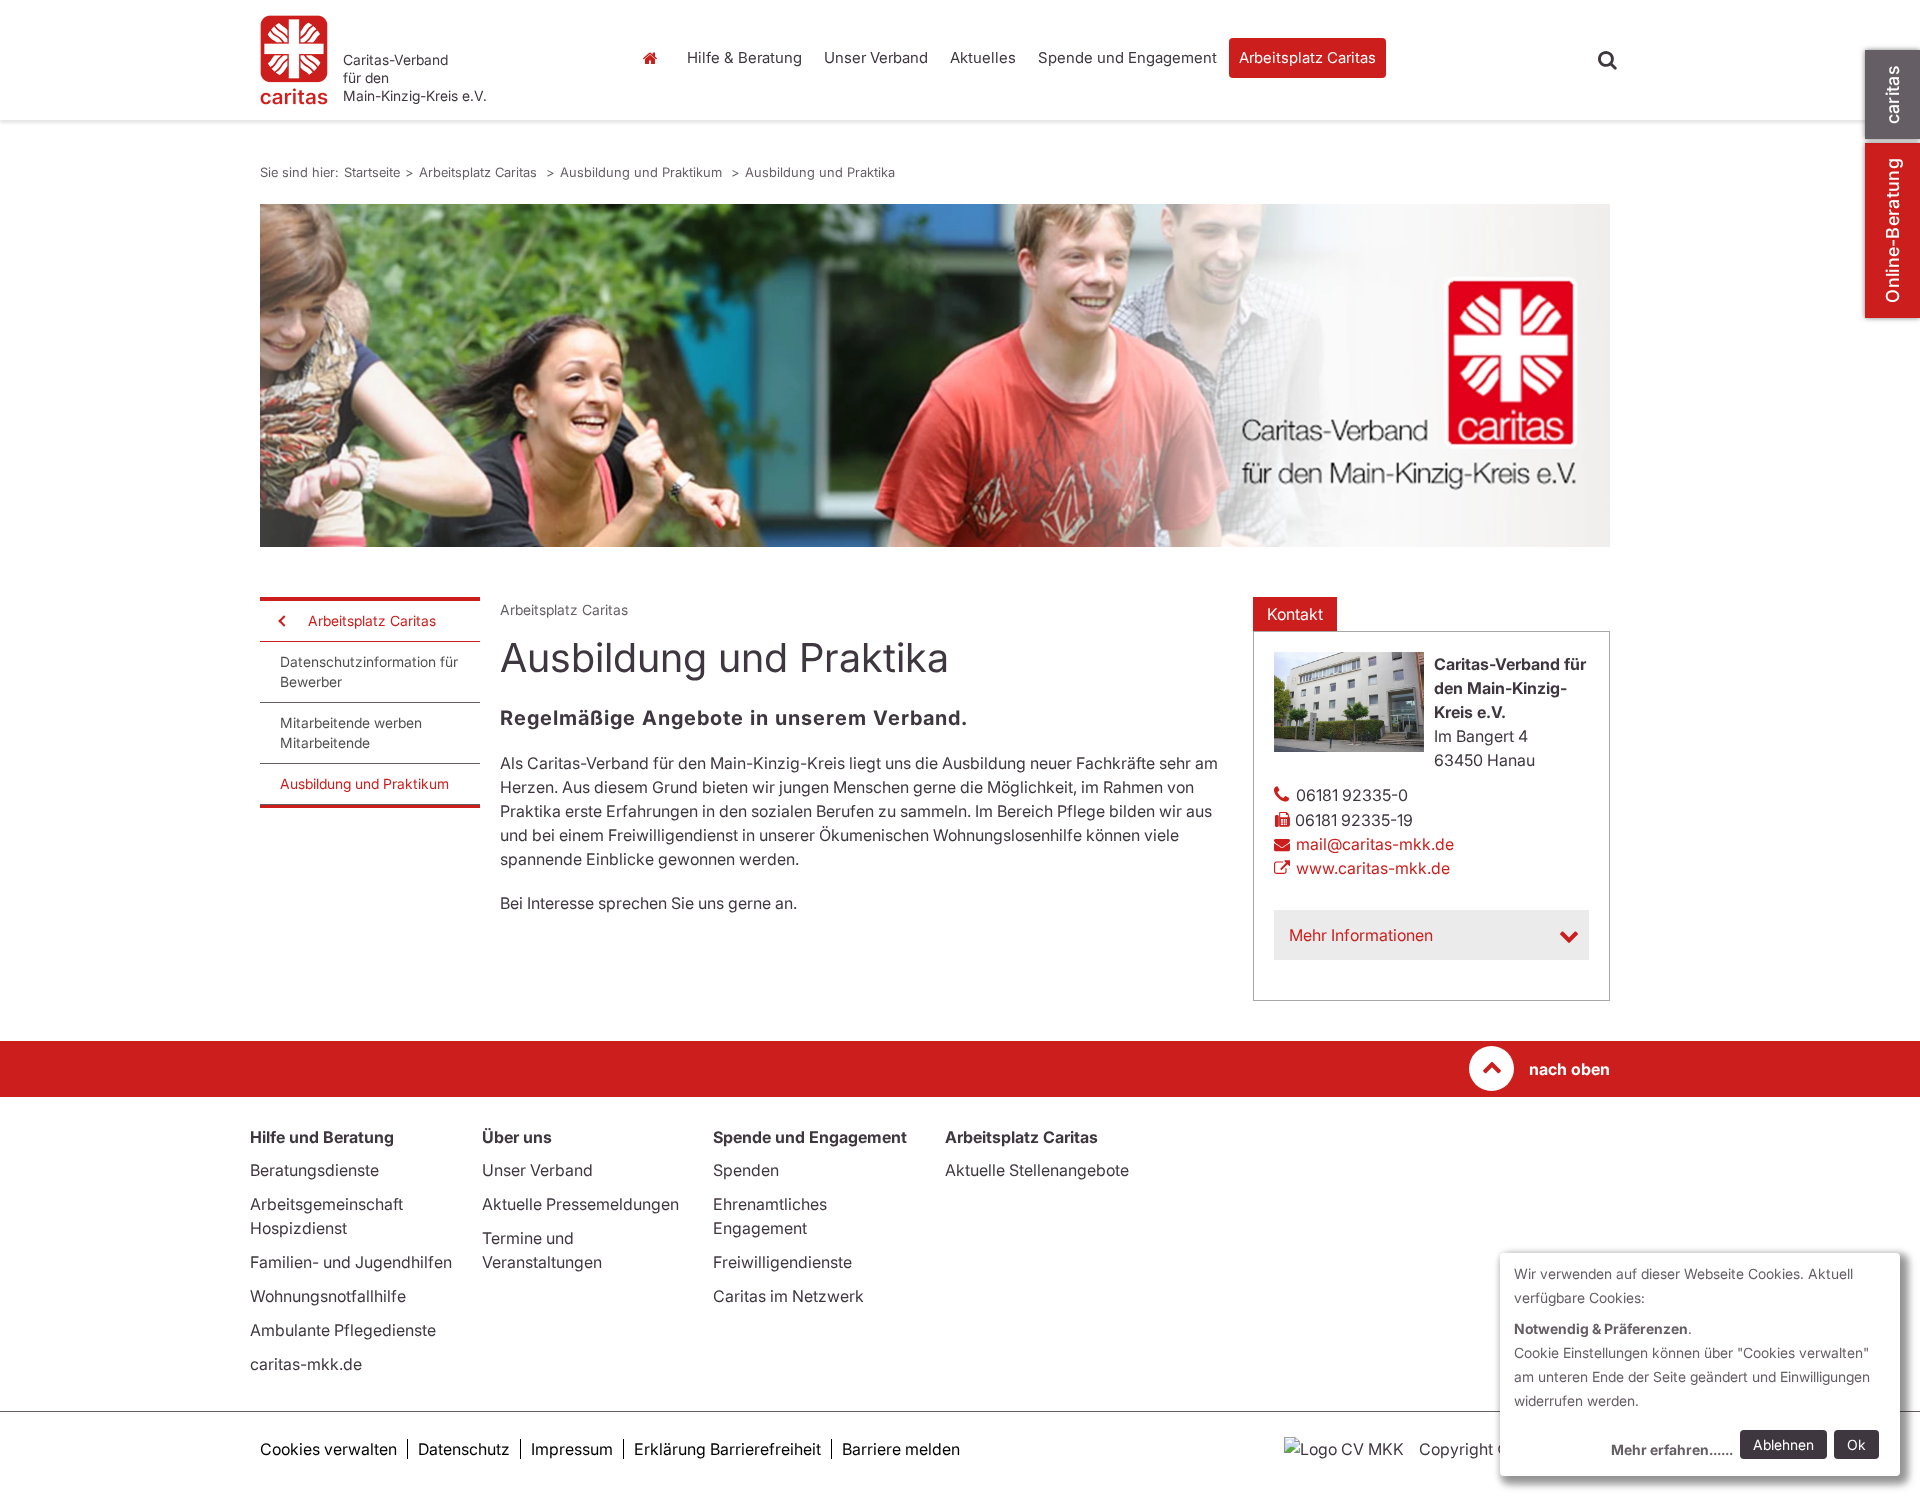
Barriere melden (901, 1449)
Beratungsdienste (314, 1170)
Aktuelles (983, 57)
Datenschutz (464, 1449)
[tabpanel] (935, 375)
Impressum (572, 1449)
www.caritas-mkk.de (1373, 868)
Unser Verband (876, 57)
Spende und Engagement (1127, 57)
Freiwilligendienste (782, 1262)
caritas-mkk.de (306, 1364)
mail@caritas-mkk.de (1375, 844)
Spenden (746, 1170)
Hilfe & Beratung (744, 57)
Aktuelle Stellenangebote (1037, 1170)
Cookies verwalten (328, 1449)
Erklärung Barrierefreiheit (727, 1449)
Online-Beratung (1892, 230)
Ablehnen (1783, 1444)
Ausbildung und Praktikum (643, 172)
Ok (1856, 1444)
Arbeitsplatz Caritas (1307, 57)
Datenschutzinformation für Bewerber (369, 671)
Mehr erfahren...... (1672, 1449)
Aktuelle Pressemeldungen (580, 1204)
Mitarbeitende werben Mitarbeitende (351, 732)
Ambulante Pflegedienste (343, 1330)
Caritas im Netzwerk (788, 1296)
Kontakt (1295, 614)
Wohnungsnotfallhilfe (328, 1296)
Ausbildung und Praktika (820, 172)
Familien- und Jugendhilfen (351, 1262)
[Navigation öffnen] (280, 621)
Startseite (655, 58)
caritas (1892, 94)
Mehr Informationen (1361, 935)
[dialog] (1700, 1364)
